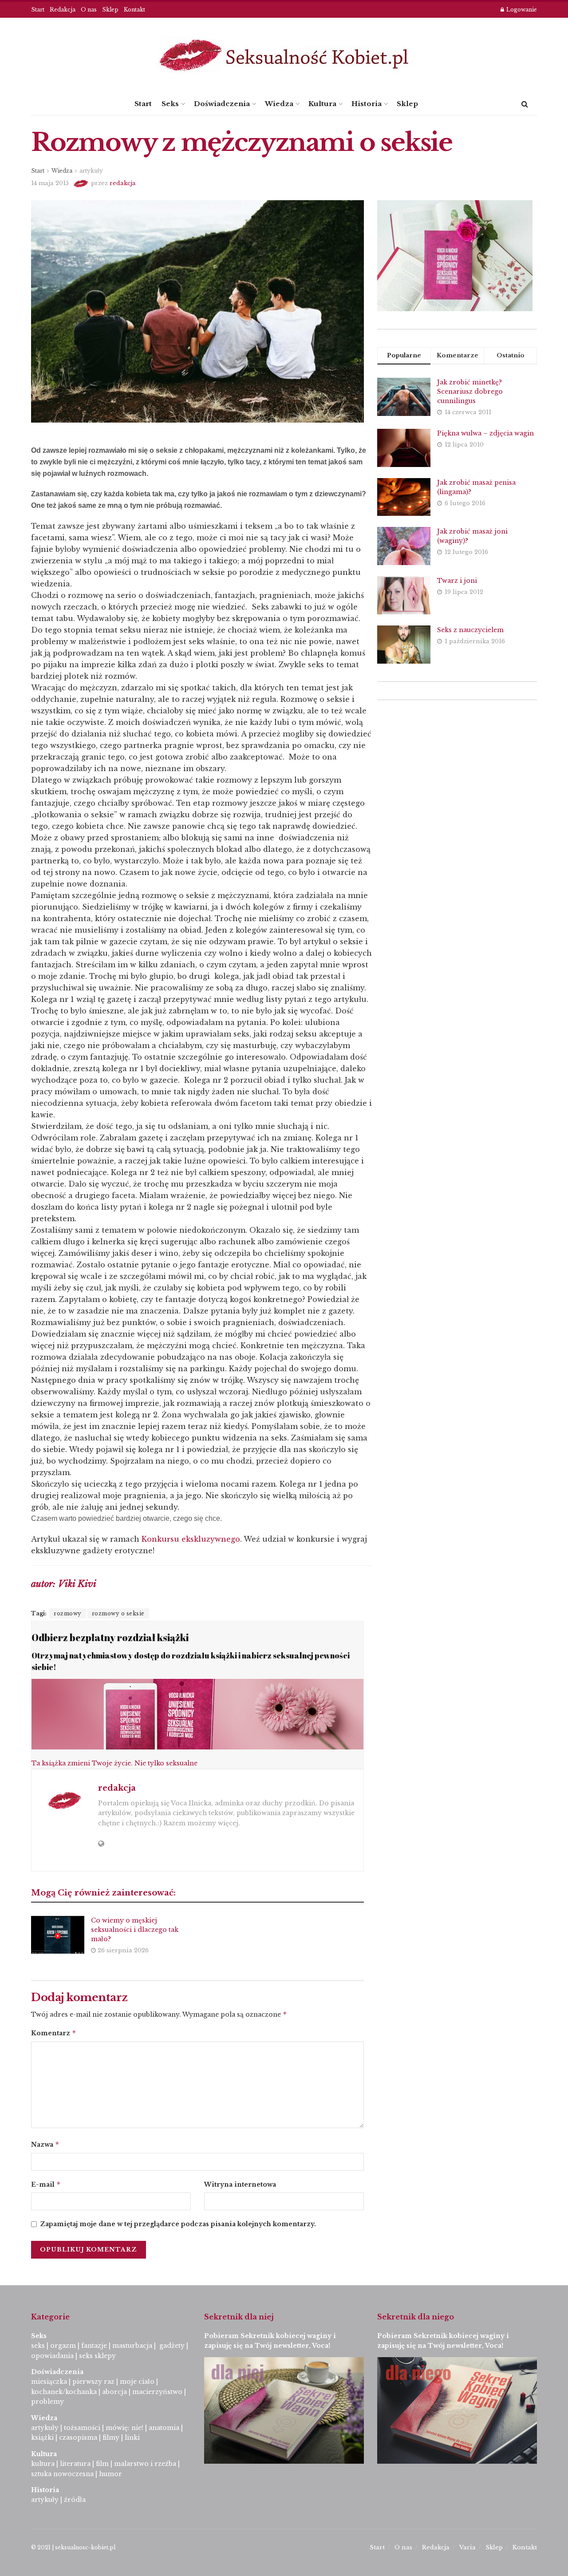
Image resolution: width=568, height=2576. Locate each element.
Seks (170, 104)
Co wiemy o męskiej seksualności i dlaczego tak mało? (135, 1930)
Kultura (322, 104)
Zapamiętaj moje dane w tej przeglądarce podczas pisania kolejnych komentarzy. (178, 2224)
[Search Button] (525, 104)
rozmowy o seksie (118, 1613)
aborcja (114, 2392)
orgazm (63, 2346)
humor (110, 2474)
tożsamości (82, 2428)
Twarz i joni (457, 581)
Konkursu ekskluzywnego (191, 1539)
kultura (43, 2464)
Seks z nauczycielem (470, 630)
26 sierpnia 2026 (122, 1950)
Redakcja (63, 10)
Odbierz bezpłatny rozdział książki (110, 1637)
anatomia (164, 2428)
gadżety (172, 2346)
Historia (367, 104)
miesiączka (49, 2382)
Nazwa (45, 2144)
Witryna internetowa (240, 2184)
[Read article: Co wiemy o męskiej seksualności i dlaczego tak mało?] (58, 1935)
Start (38, 10)
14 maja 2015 (50, 183)
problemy (47, 2402)
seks (38, 2346)
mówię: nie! (124, 2428)
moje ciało (137, 2382)
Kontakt (134, 10)
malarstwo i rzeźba (145, 2464)
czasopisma (78, 2438)
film (102, 2464)
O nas (89, 10)
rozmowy (68, 1613)
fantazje (94, 2346)
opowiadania (52, 2356)
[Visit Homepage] (284, 55)
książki (42, 2438)
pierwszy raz (93, 2382)
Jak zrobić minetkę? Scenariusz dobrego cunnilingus (470, 392)
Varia (467, 2547)
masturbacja (132, 2346)
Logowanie (521, 10)
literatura (75, 2464)
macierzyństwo (157, 2392)
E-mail (46, 2184)
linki (132, 2438)
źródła (74, 2500)
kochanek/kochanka (64, 2392)
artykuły (91, 171)
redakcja (123, 183)
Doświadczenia (222, 104)
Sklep (110, 10)
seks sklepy (97, 2356)
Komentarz (54, 2033)
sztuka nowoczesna (62, 2474)
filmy (111, 2438)
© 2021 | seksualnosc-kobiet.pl (73, 2547)
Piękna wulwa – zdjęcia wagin (485, 433)
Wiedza (279, 104)
